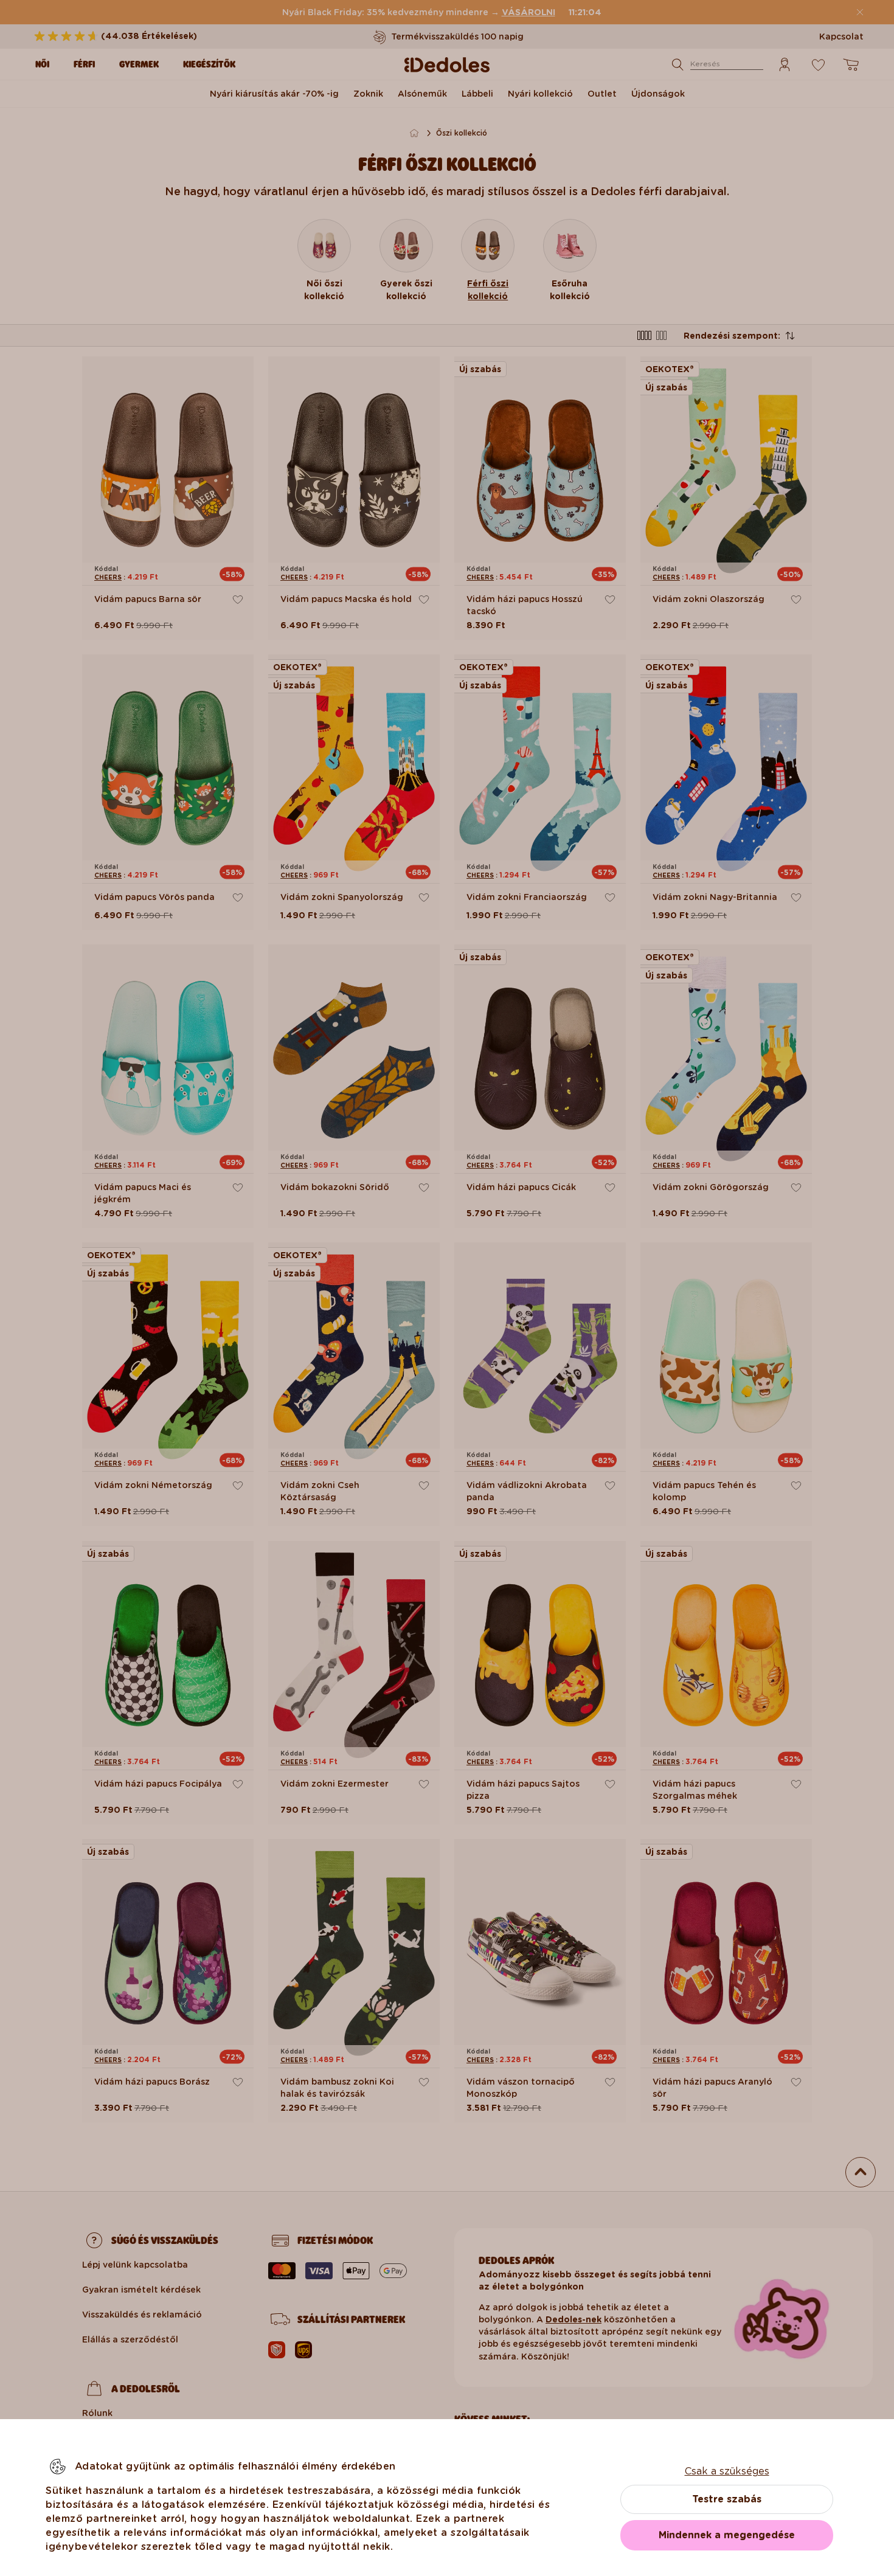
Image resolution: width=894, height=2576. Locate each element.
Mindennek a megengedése (727, 2535)
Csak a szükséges (727, 2471)
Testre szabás (727, 2499)
